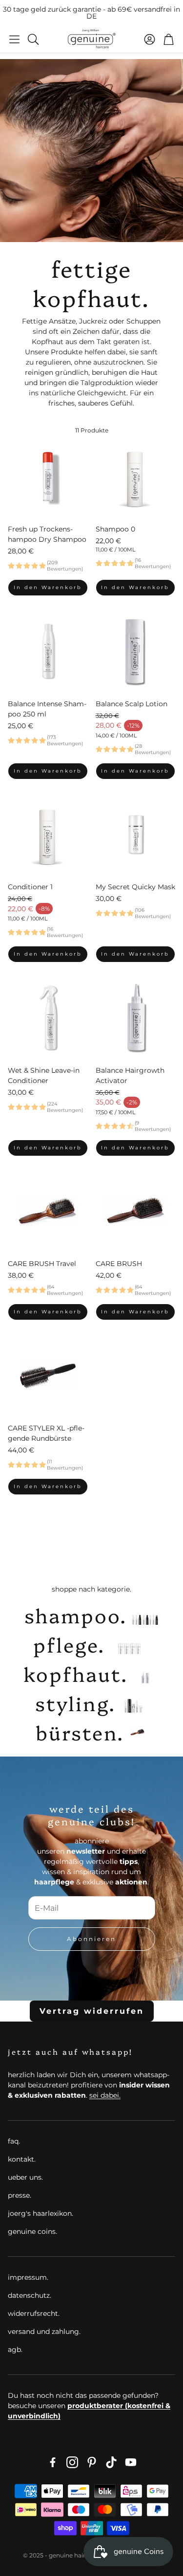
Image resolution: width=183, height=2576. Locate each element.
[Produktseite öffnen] (48, 477)
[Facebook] (53, 2462)
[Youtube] (131, 2462)
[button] (14, 39)
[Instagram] (72, 2462)
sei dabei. (105, 2095)
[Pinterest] (92, 2462)
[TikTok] (111, 2462)
